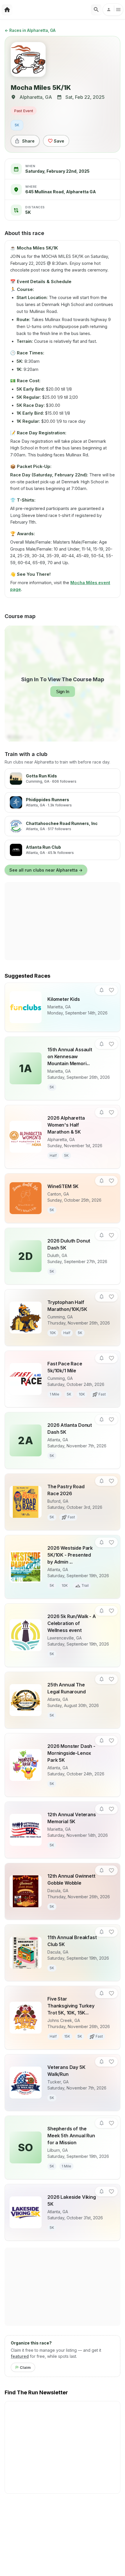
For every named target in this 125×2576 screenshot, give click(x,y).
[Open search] (96, 10)
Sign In (63, 692)
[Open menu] (113, 10)
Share (28, 141)
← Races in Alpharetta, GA (30, 30)
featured (20, 2356)
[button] (102, 990)
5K (17, 125)
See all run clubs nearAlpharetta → (46, 870)
